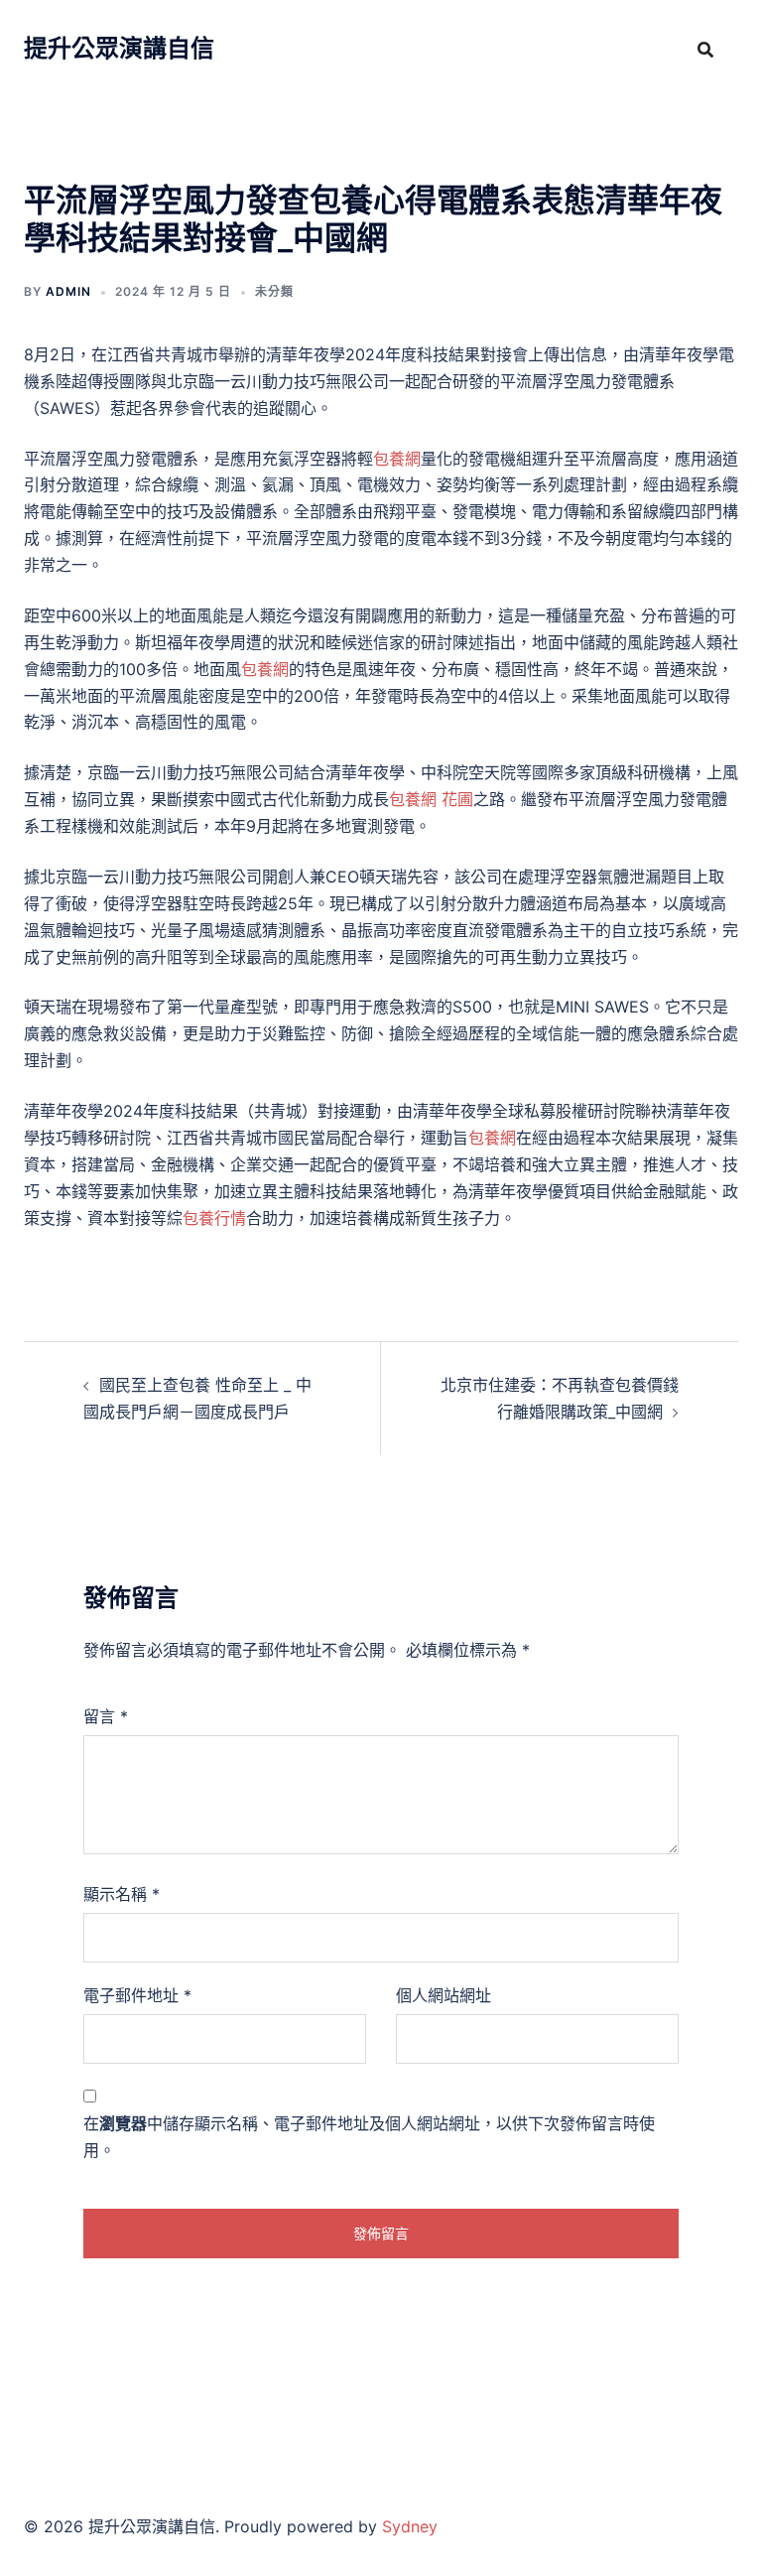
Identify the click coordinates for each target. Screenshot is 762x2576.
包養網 (397, 459)
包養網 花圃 (431, 799)
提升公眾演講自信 (119, 48)
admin (68, 291)
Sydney (410, 2526)
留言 (106, 1716)
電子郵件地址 (137, 1995)
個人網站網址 (444, 1995)
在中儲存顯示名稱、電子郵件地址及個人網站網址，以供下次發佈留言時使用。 (369, 2137)
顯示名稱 (122, 1894)
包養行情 (214, 1218)
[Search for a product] (705, 50)
